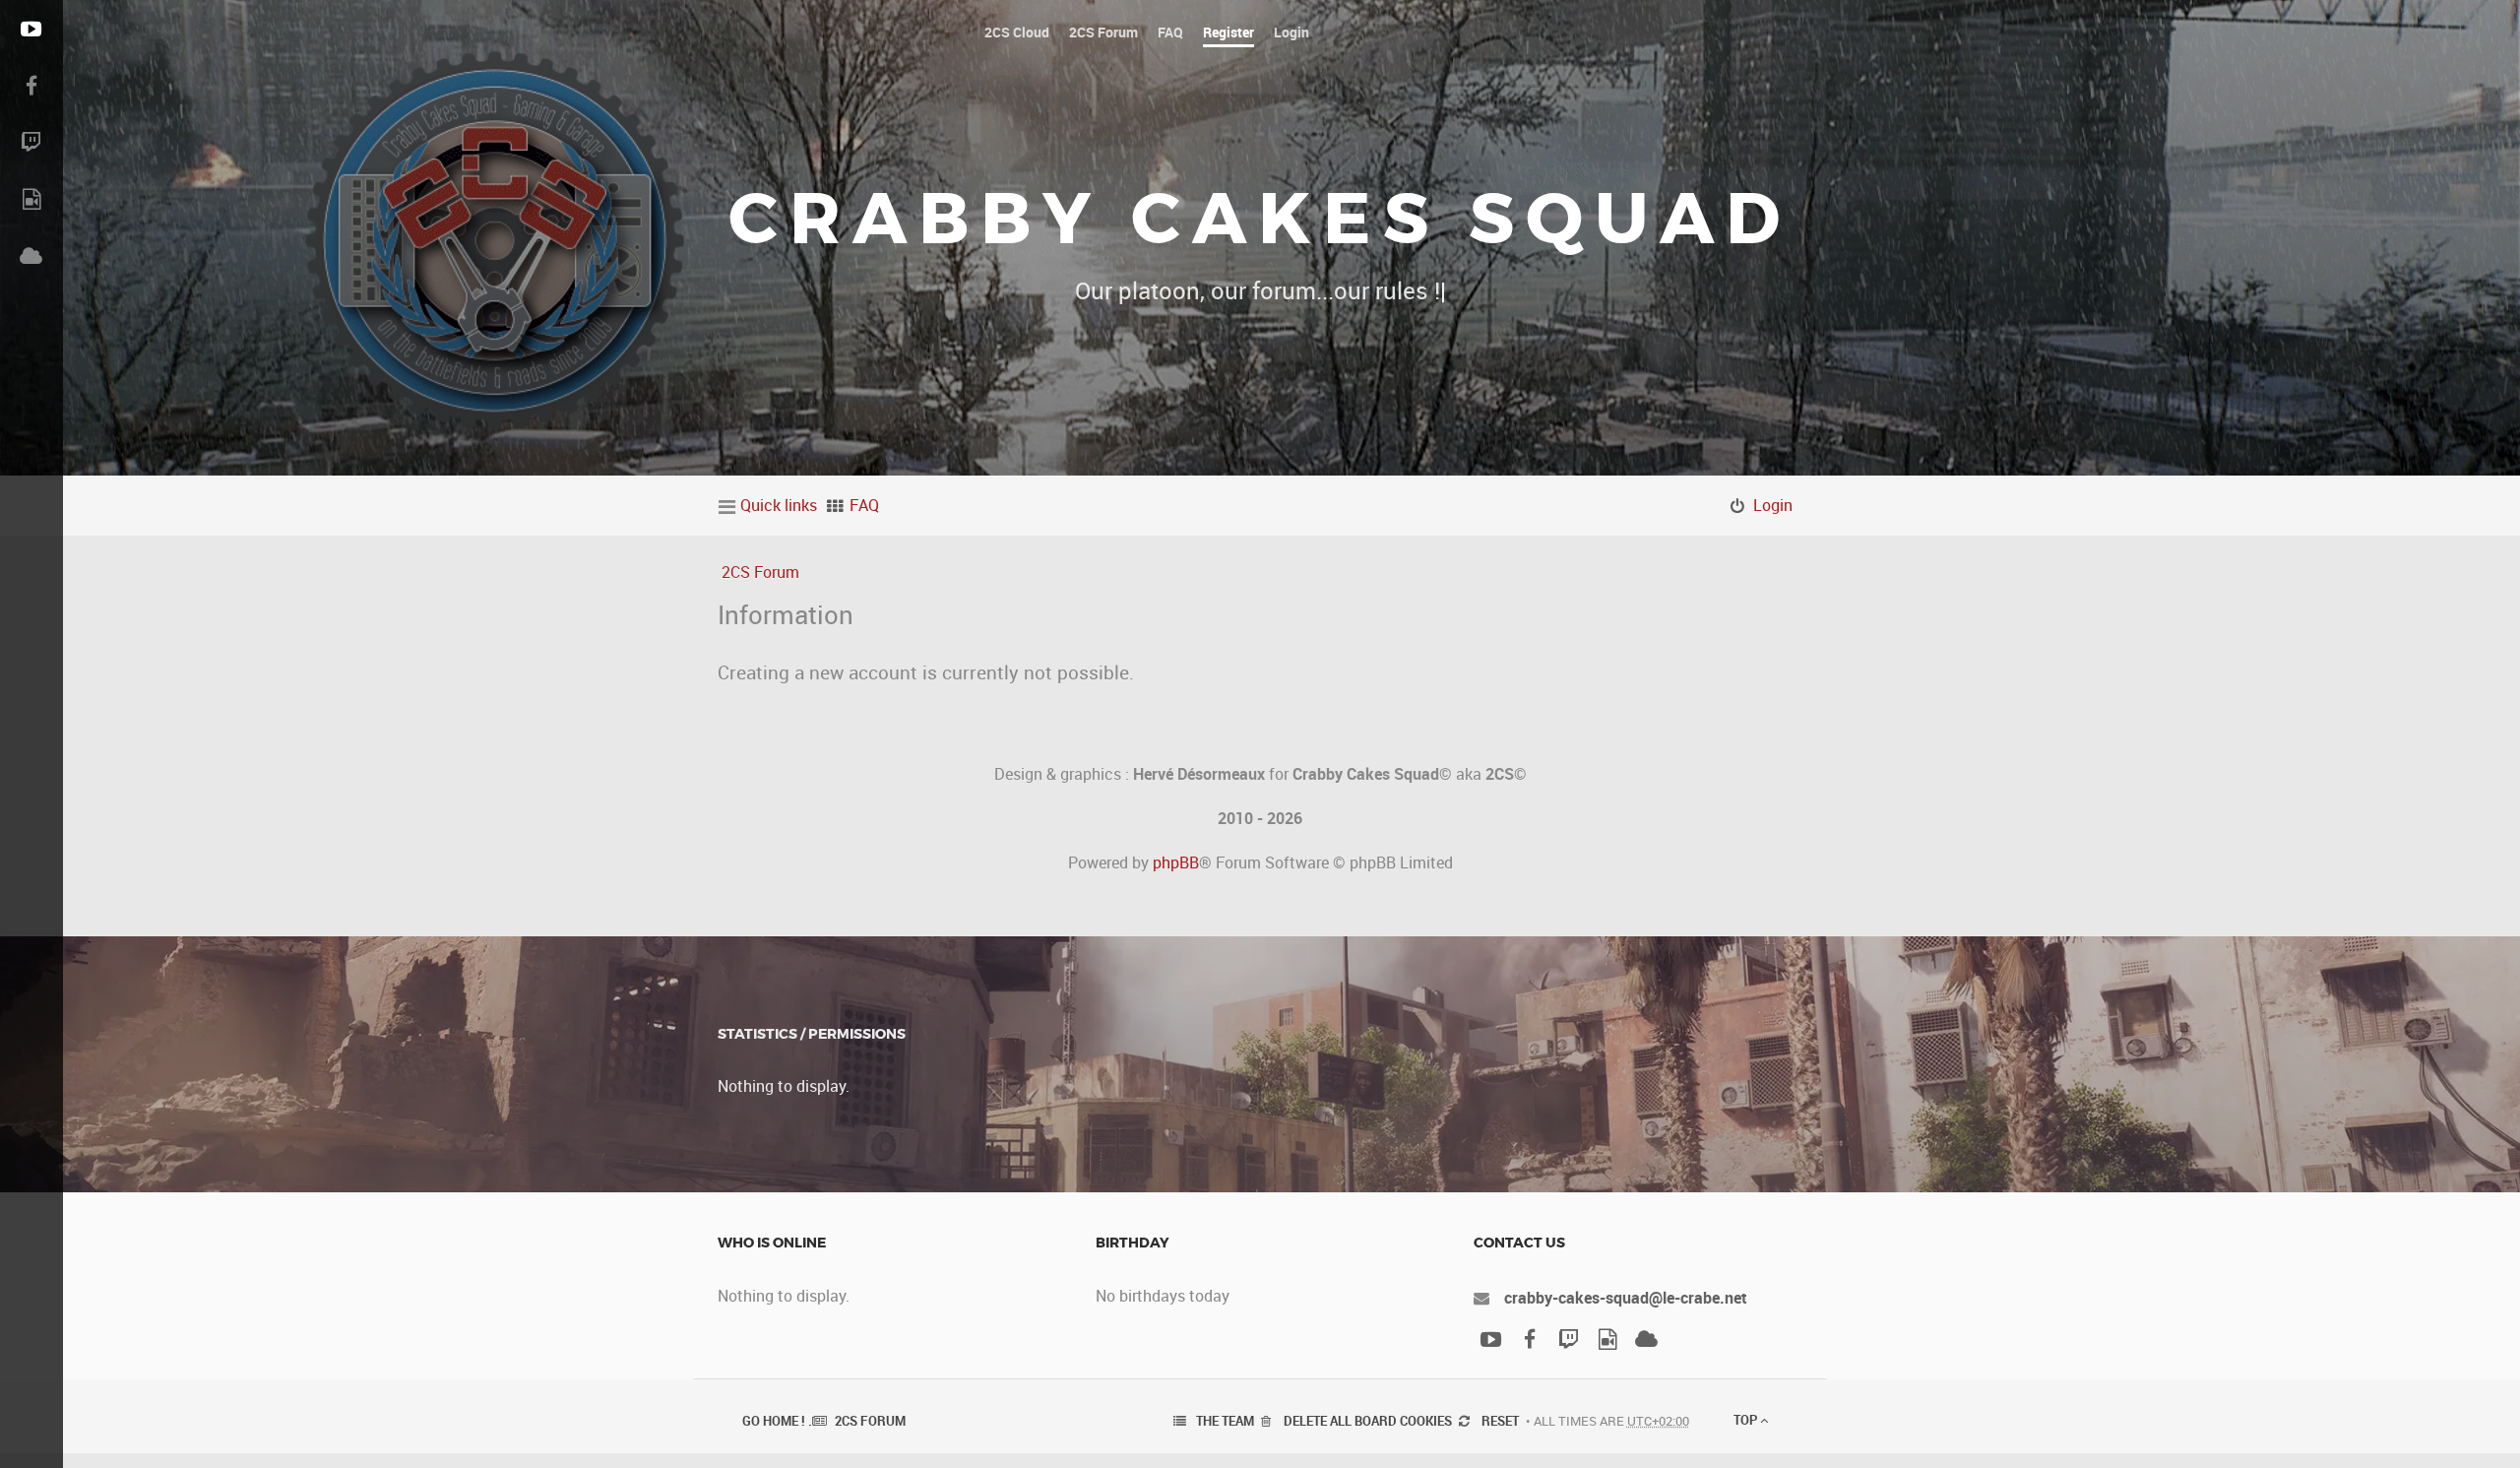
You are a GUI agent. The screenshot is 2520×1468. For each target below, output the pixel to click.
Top (1747, 1420)
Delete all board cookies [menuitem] (1368, 1421)
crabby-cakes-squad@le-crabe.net (1626, 1298)
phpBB (1176, 862)
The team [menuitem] (1225, 1421)
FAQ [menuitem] (864, 505)
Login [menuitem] (1773, 505)
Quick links (779, 505)
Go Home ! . (777, 1421)
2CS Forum (760, 572)
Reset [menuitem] (1500, 1421)
